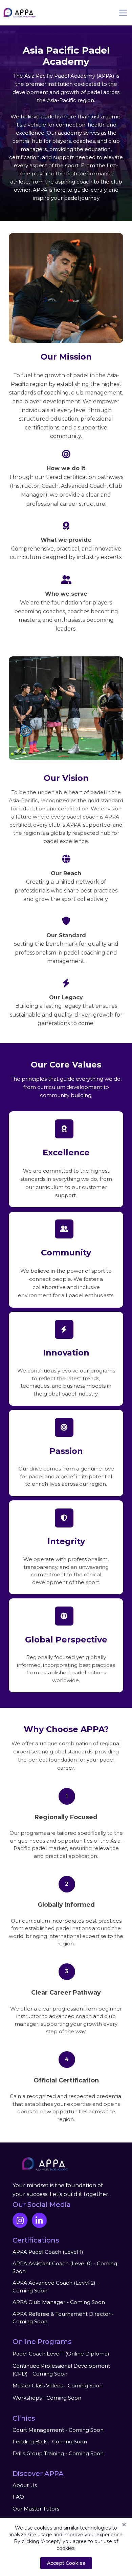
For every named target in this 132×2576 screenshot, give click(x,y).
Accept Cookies (66, 2563)
